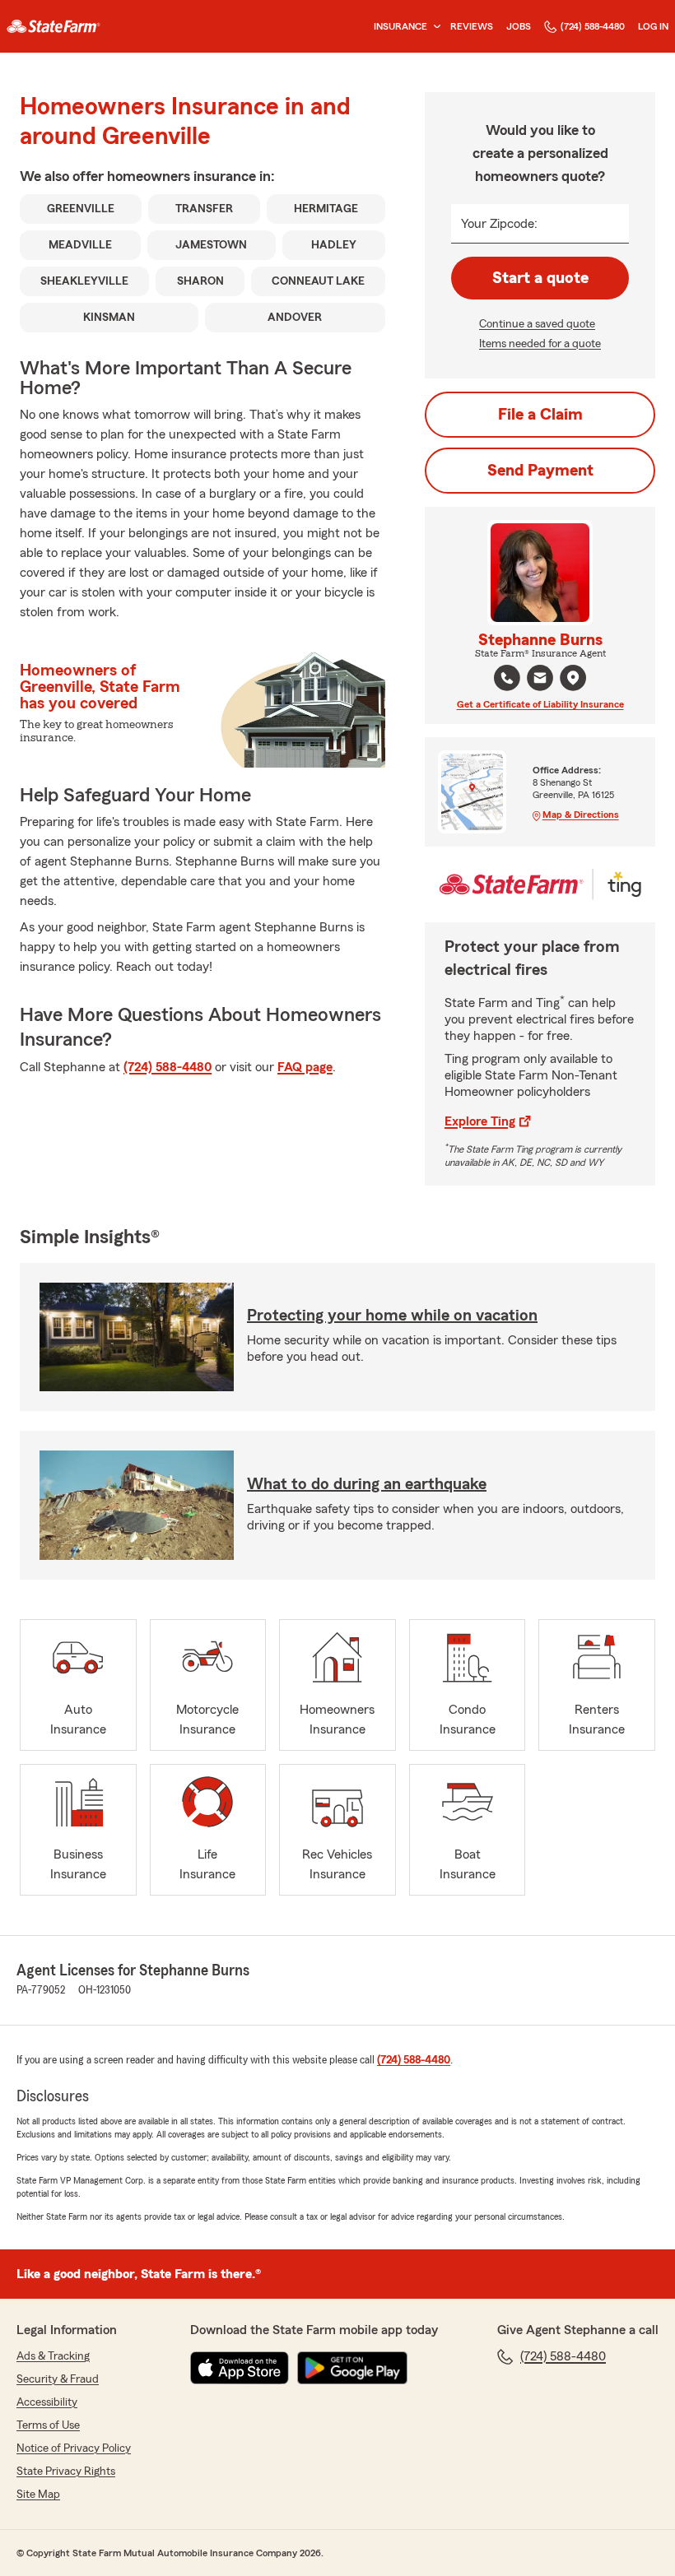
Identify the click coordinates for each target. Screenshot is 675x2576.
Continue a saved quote (537, 324)
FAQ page (305, 1067)
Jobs (519, 26)
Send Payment (540, 471)
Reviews (472, 26)
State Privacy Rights (66, 2472)
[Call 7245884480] (507, 678)
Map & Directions (581, 815)
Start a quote (540, 278)
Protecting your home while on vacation (392, 1316)
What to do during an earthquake (367, 1484)
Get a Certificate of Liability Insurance (540, 704)
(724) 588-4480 (593, 26)
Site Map (38, 2495)
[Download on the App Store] (240, 2368)
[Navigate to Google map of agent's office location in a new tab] (573, 678)
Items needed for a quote (540, 344)
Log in (653, 26)
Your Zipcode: (499, 224)
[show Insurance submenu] (434, 27)
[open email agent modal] (540, 680)
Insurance (400, 26)
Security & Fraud (58, 2379)
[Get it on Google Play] (352, 2368)
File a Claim (540, 415)
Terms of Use (48, 2425)
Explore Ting (480, 1121)
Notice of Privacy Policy (74, 2448)
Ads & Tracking (53, 2356)
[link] (54, 26)
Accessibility (47, 2402)
